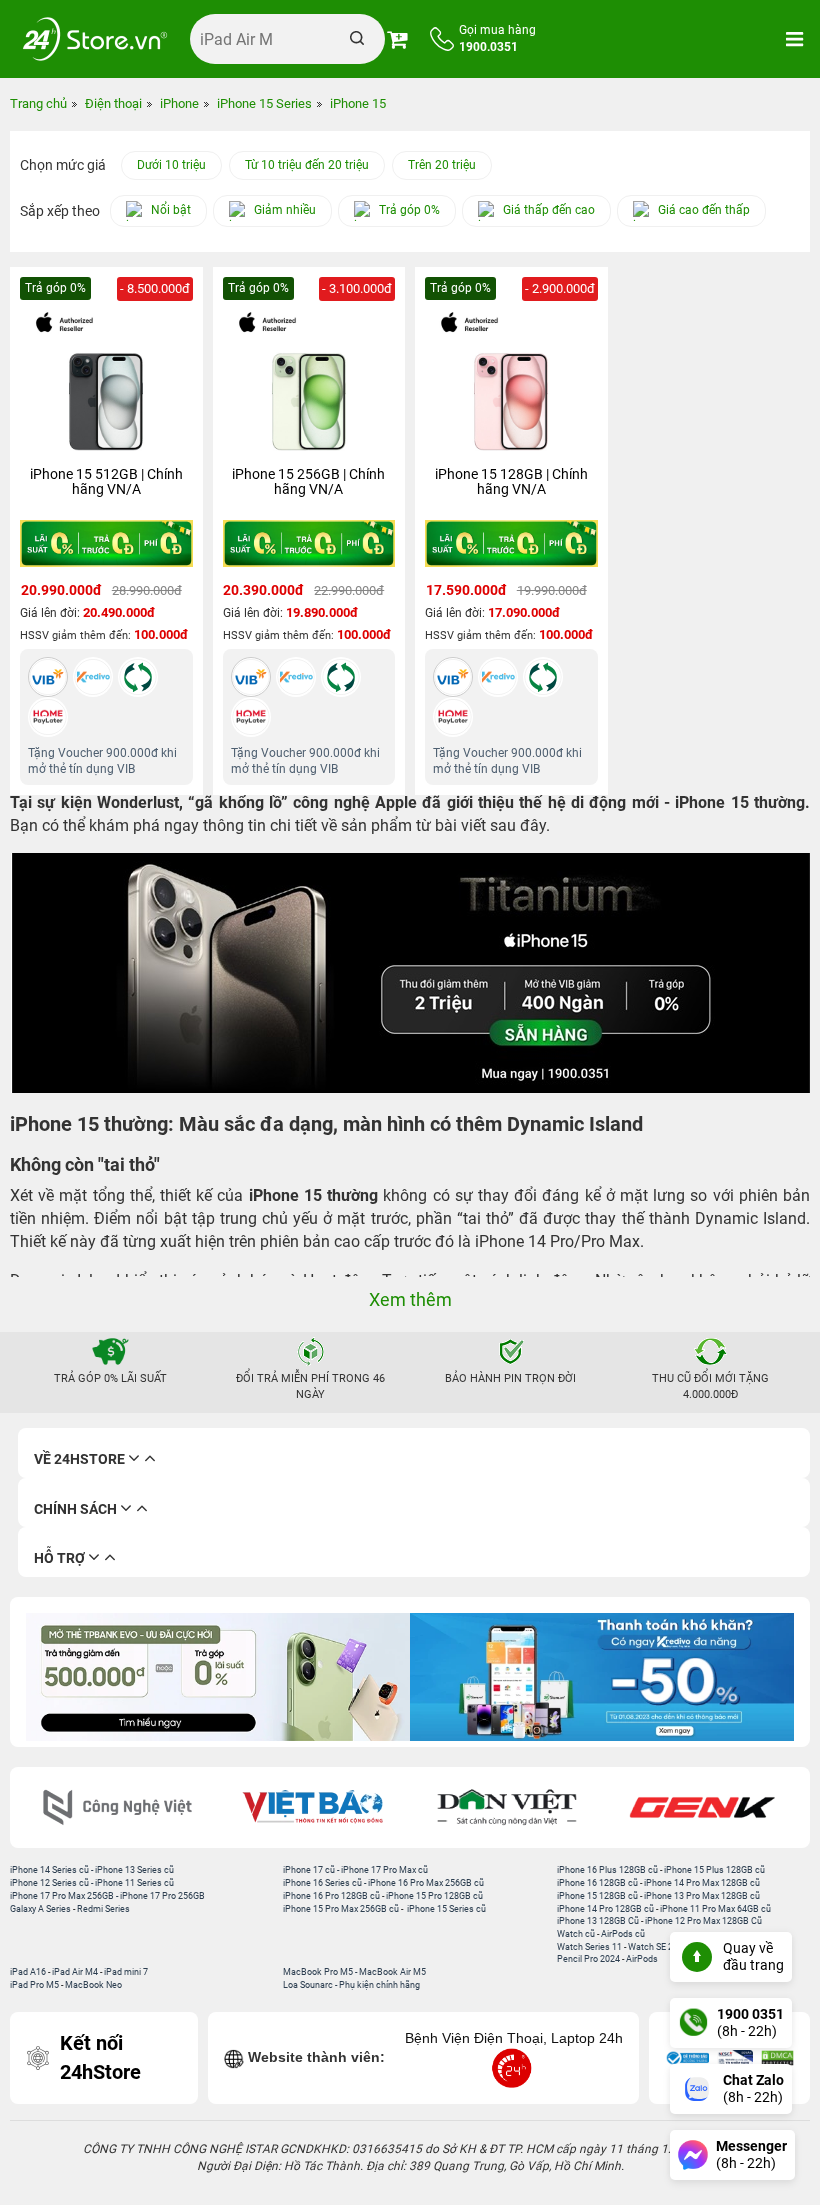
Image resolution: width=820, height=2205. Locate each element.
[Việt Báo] (312, 1807)
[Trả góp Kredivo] (602, 1677)
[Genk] (702, 1807)
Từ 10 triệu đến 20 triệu (307, 165)
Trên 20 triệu (442, 165)
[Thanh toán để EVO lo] (218, 1677)
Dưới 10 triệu (171, 165)
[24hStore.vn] (95, 39)
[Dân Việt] (507, 1807)
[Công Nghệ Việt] (117, 1807)
